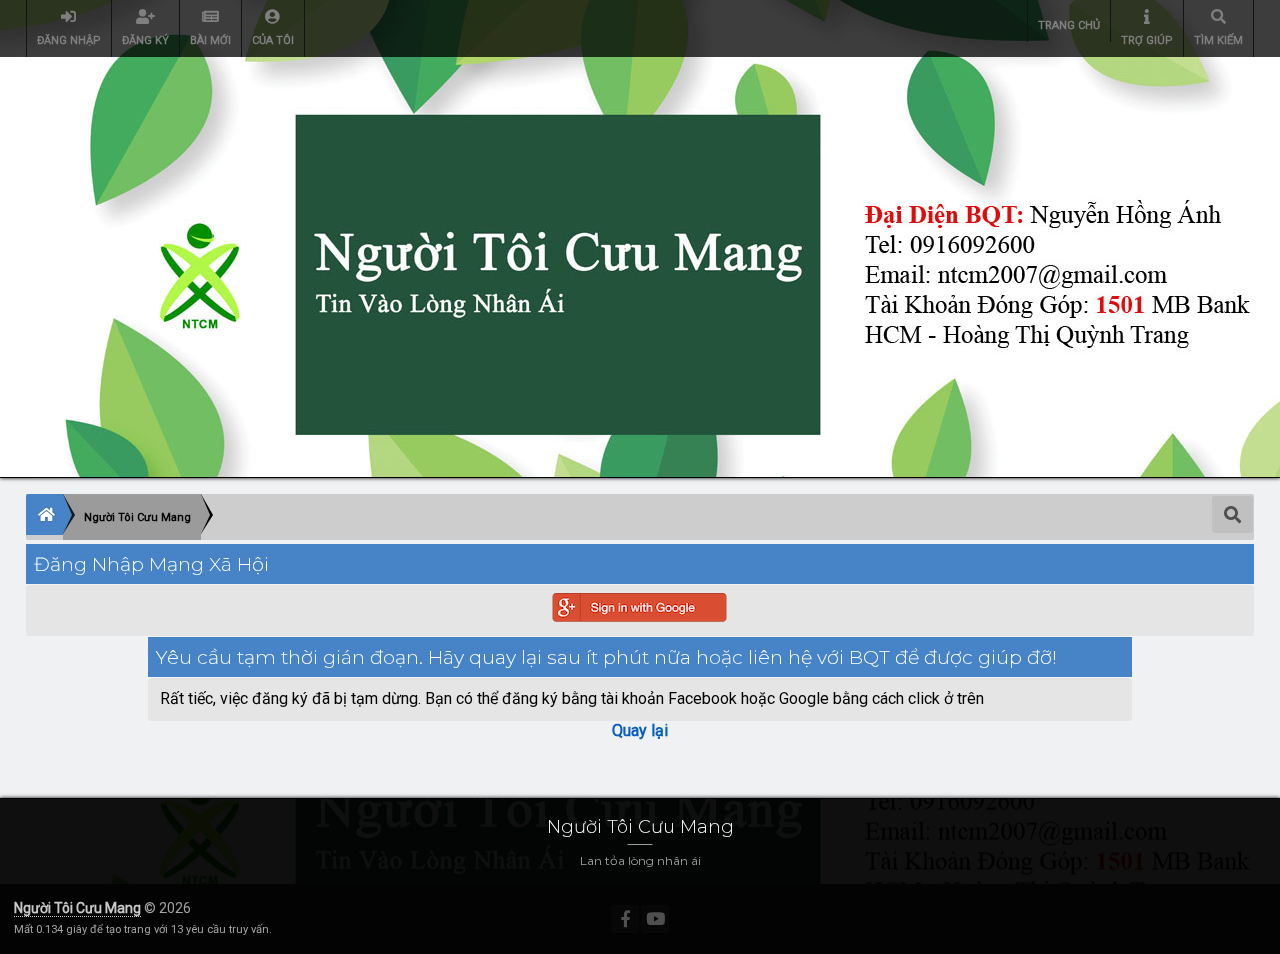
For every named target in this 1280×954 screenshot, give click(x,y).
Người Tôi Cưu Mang (77, 908)
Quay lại (640, 730)
